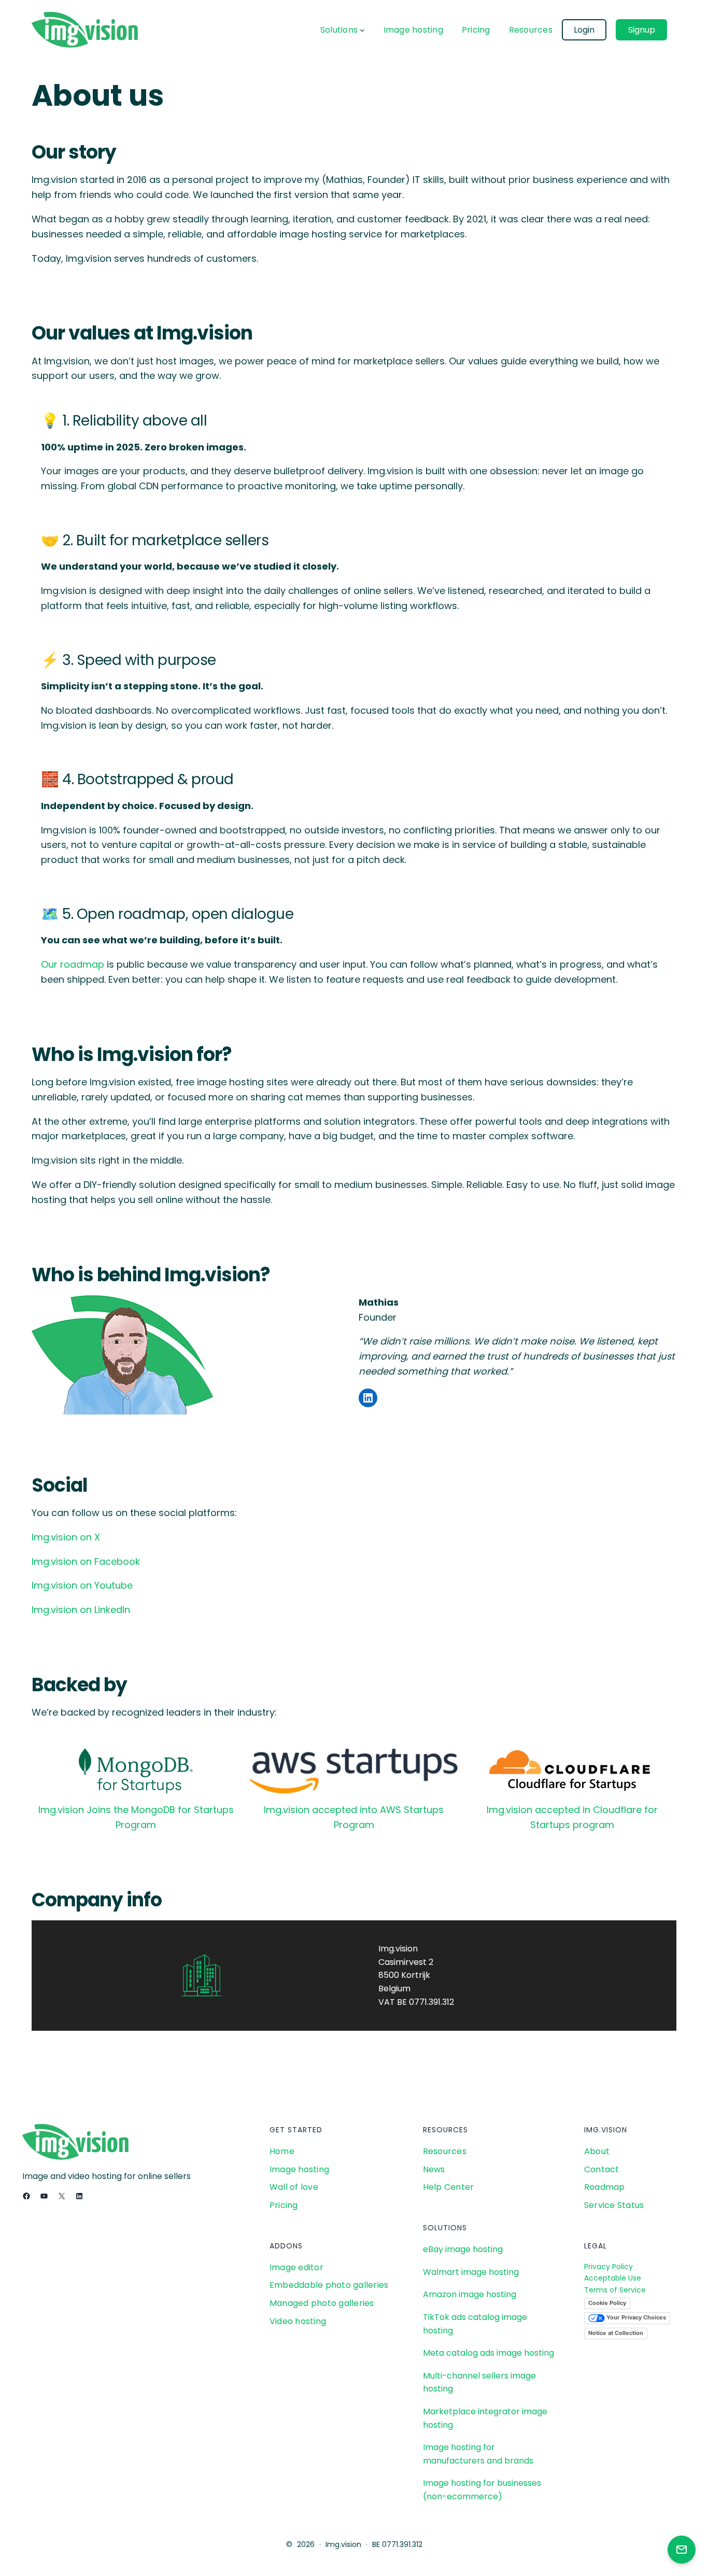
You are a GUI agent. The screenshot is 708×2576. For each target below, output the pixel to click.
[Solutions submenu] (362, 30)
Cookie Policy (607, 2303)
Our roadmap (73, 964)
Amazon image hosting (470, 2294)
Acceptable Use (613, 2278)
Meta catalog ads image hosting (488, 2353)
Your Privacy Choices (635, 2318)
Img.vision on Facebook (86, 1561)
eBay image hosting (463, 2249)
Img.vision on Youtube (82, 1585)
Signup (642, 30)
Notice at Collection (616, 2333)
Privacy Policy (608, 2267)
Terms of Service (615, 2290)
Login (584, 30)
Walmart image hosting (471, 2272)
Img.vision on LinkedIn (81, 1610)
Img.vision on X (66, 1537)
